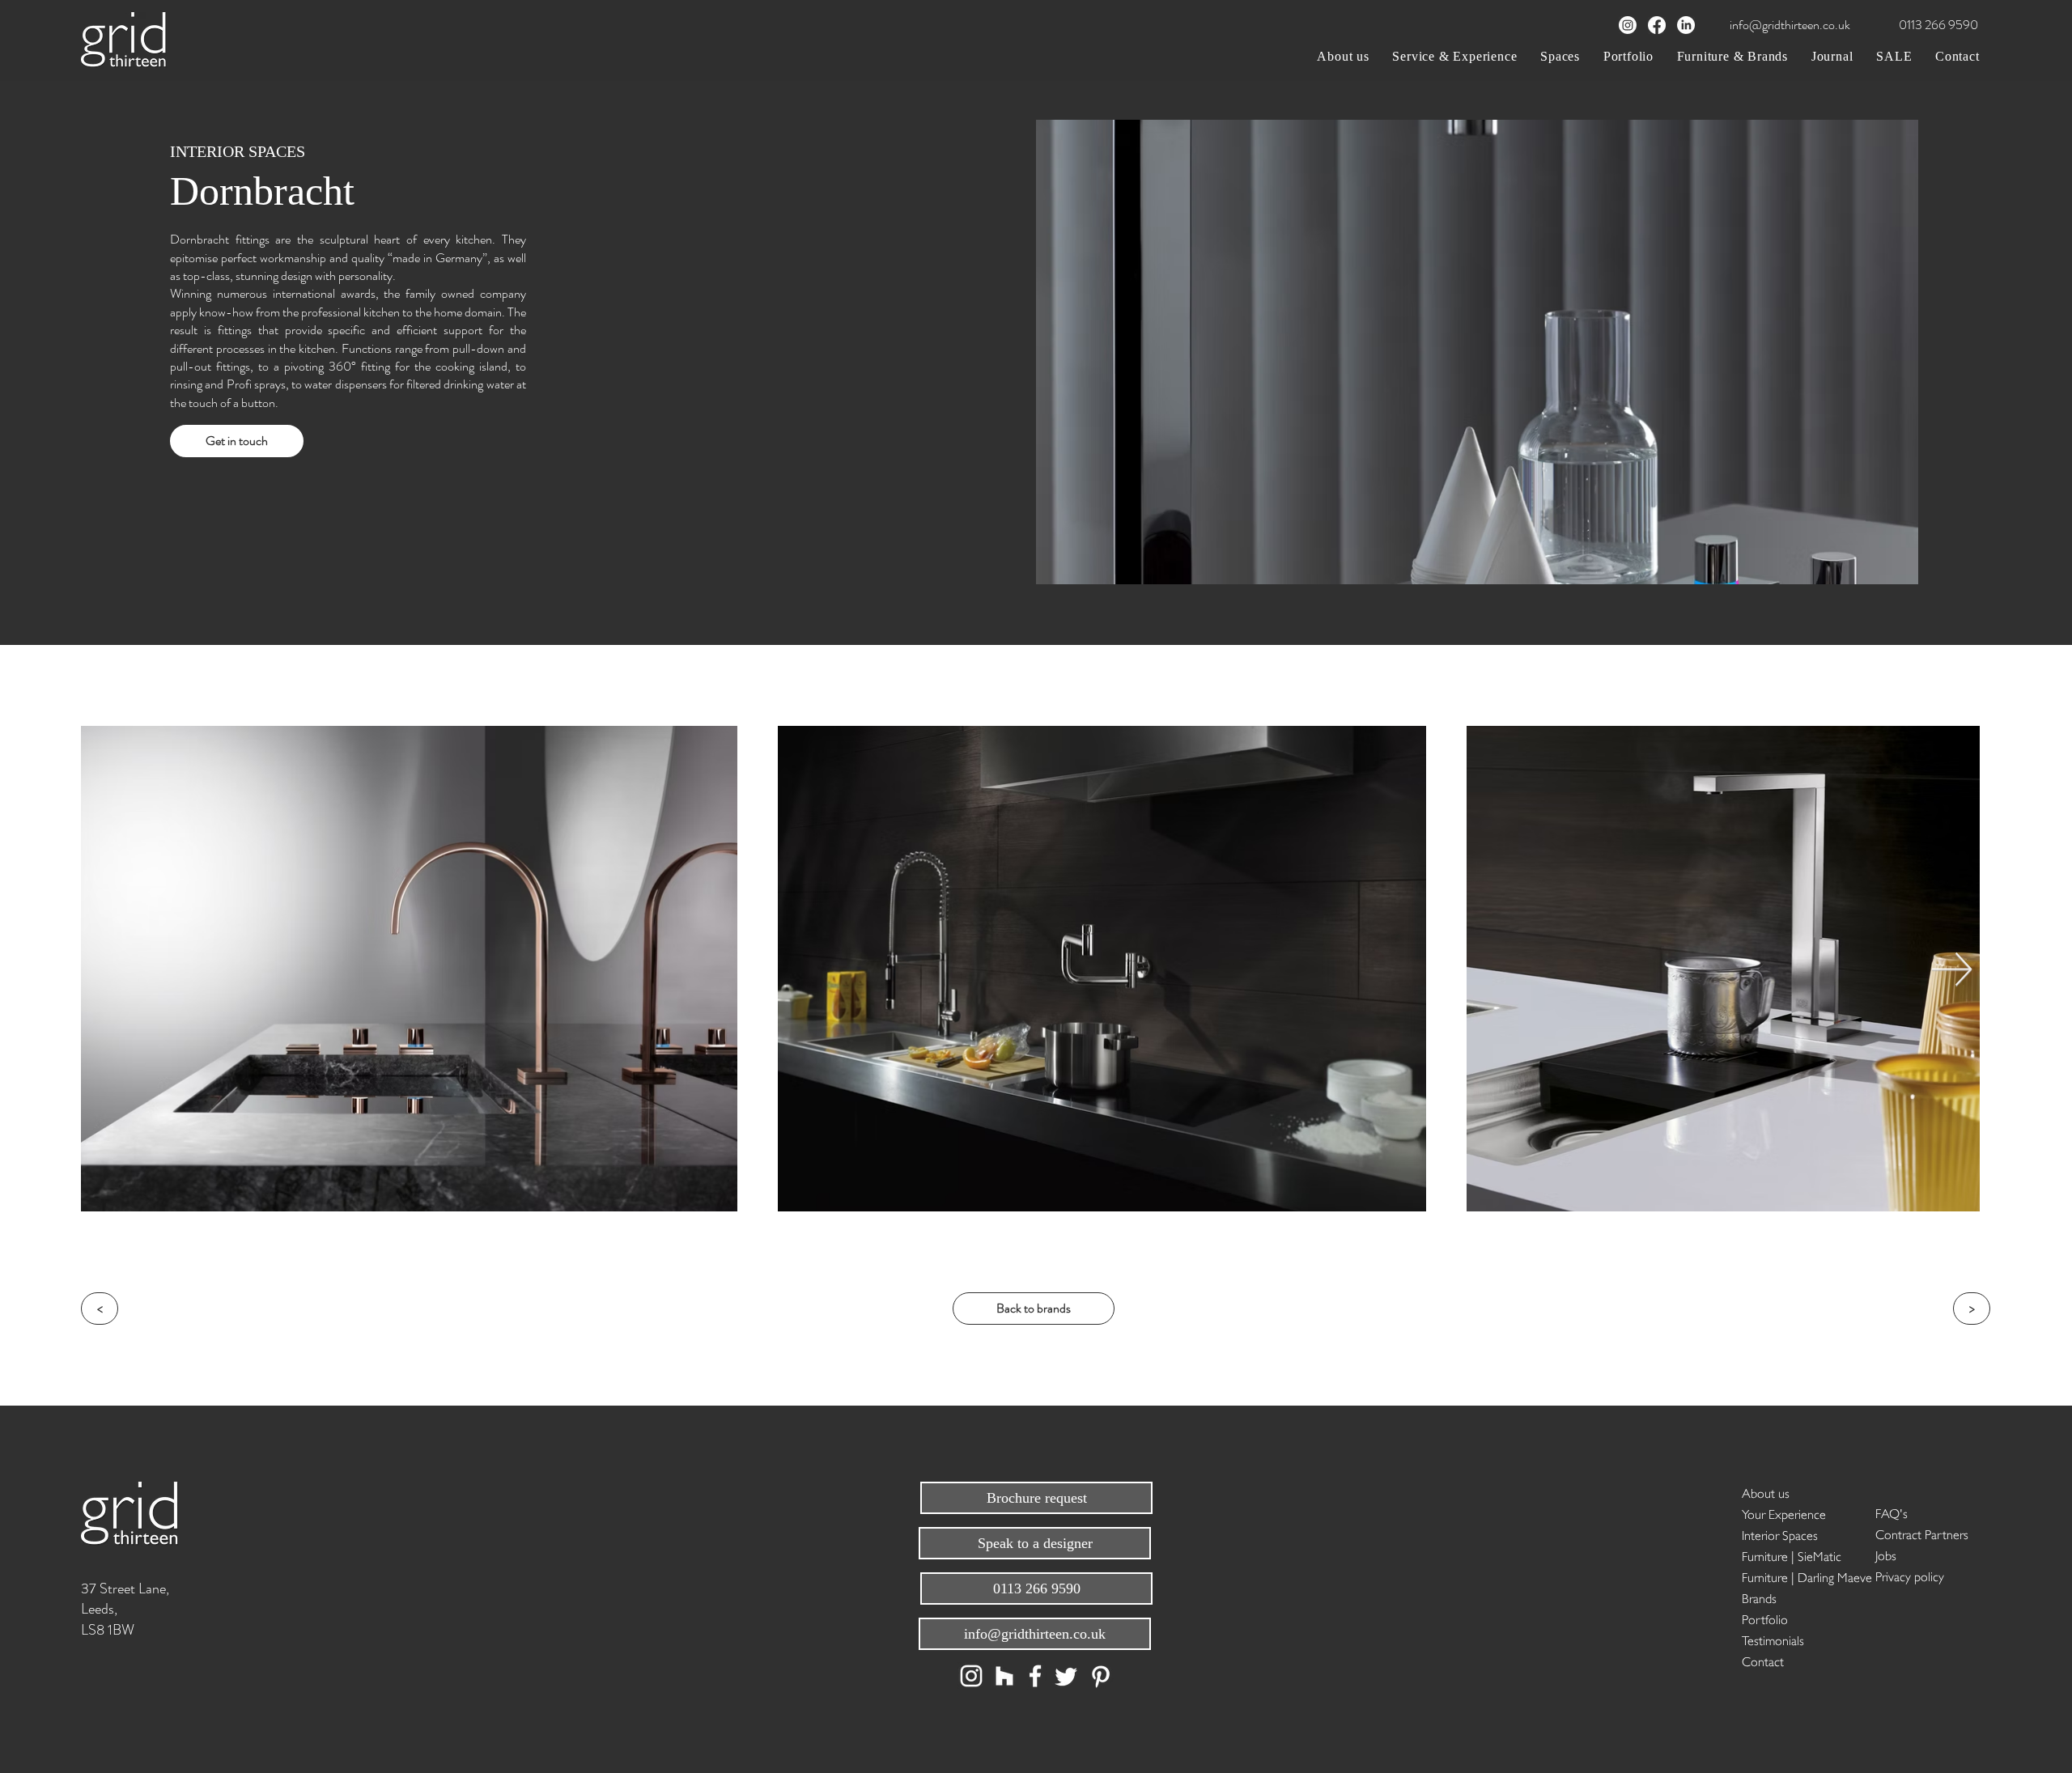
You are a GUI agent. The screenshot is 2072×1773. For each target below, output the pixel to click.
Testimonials (1773, 1639)
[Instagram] (1628, 25)
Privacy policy (1910, 1575)
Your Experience (1784, 1513)
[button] (1455, 56)
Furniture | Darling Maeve (1799, 1576)
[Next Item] (1952, 969)
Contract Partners (1922, 1533)
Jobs (1886, 1554)
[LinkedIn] (1686, 25)
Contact (1763, 1660)
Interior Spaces (1780, 1534)
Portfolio (1765, 1618)
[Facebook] (1657, 25)
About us (1766, 1492)
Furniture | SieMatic (1792, 1555)
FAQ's (1892, 1512)
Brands (1759, 1597)
